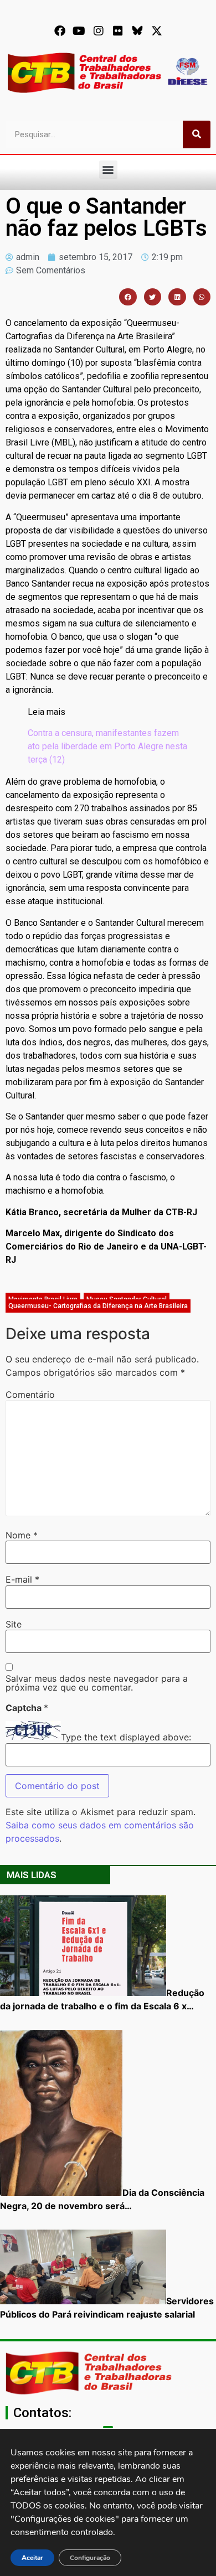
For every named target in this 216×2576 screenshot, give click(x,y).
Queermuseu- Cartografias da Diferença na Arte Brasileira (98, 1306)
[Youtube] (79, 31)
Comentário (30, 1395)
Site (14, 1624)
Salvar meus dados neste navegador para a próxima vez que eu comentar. (97, 1683)
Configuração (90, 2558)
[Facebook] (60, 31)
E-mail (22, 1579)
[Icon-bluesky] (137, 31)
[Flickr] (118, 31)
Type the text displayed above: (126, 1737)
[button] (108, 170)
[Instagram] (99, 31)
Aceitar (32, 2558)
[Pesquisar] (197, 134)
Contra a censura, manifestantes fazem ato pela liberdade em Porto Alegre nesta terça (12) (107, 746)
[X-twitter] (157, 31)
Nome (22, 1535)
